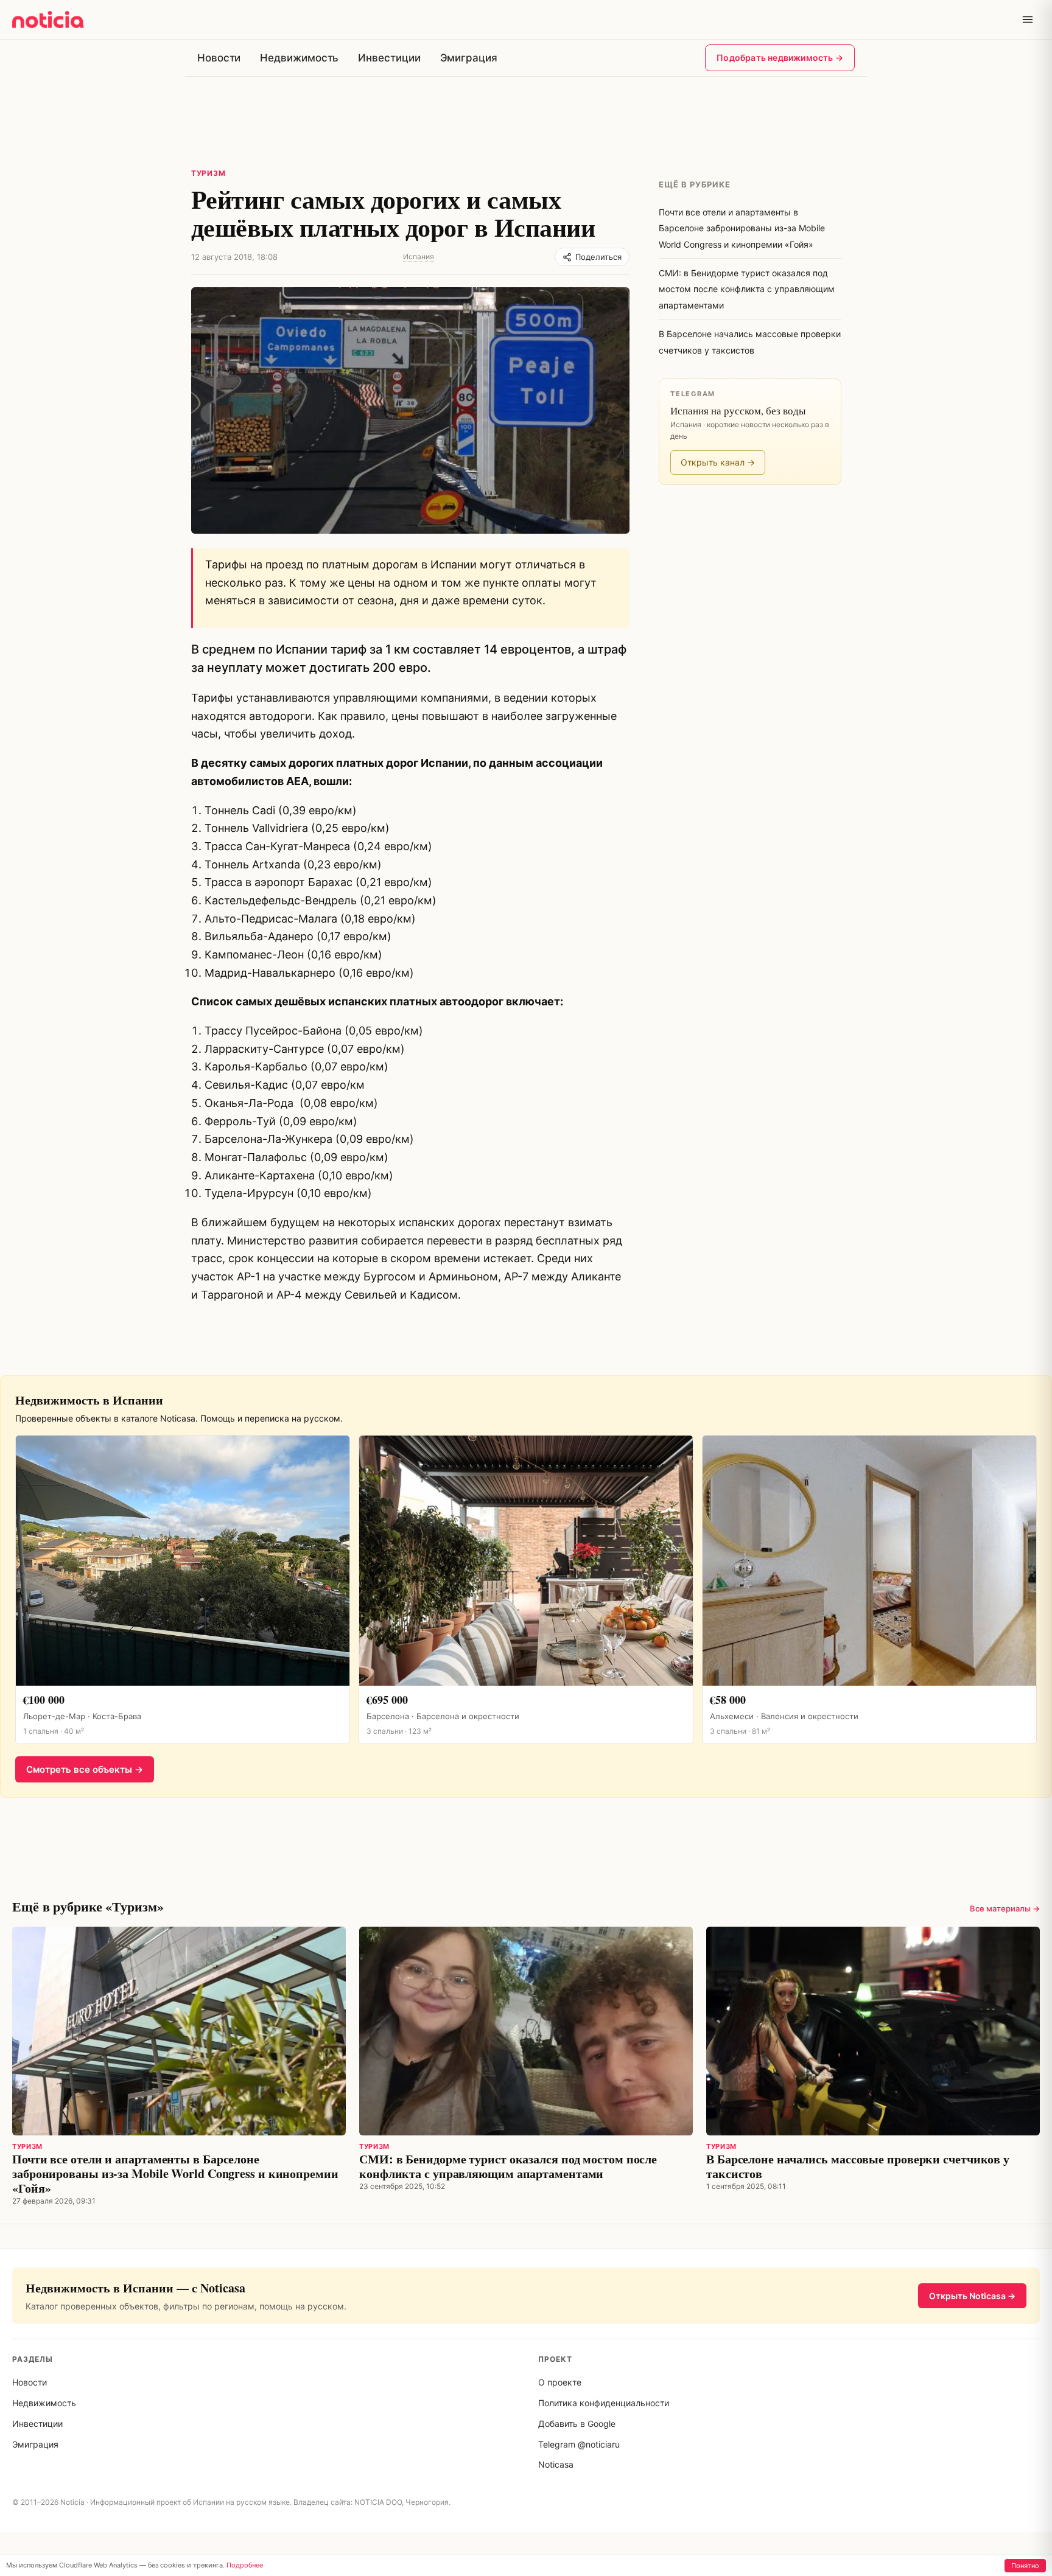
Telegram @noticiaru (579, 2444)
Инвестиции (389, 58)
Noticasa (556, 2464)
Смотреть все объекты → (85, 1769)
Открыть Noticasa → (972, 2296)
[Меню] (1028, 19)
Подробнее (245, 2565)
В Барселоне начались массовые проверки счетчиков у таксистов (858, 2166)
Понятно (1025, 2566)
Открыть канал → (718, 462)
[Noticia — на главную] (48, 19)
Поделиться (598, 257)
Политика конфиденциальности (604, 2403)
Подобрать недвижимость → (780, 58)
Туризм (208, 173)
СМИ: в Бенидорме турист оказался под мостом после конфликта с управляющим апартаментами (508, 2166)
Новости (219, 58)
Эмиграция (469, 58)
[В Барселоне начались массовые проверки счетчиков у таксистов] (873, 2031)
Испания (419, 257)
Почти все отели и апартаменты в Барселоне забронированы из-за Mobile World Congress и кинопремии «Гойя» (175, 2173)
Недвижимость (299, 58)
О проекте (560, 2382)
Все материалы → (1005, 1908)
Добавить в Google (577, 2424)
